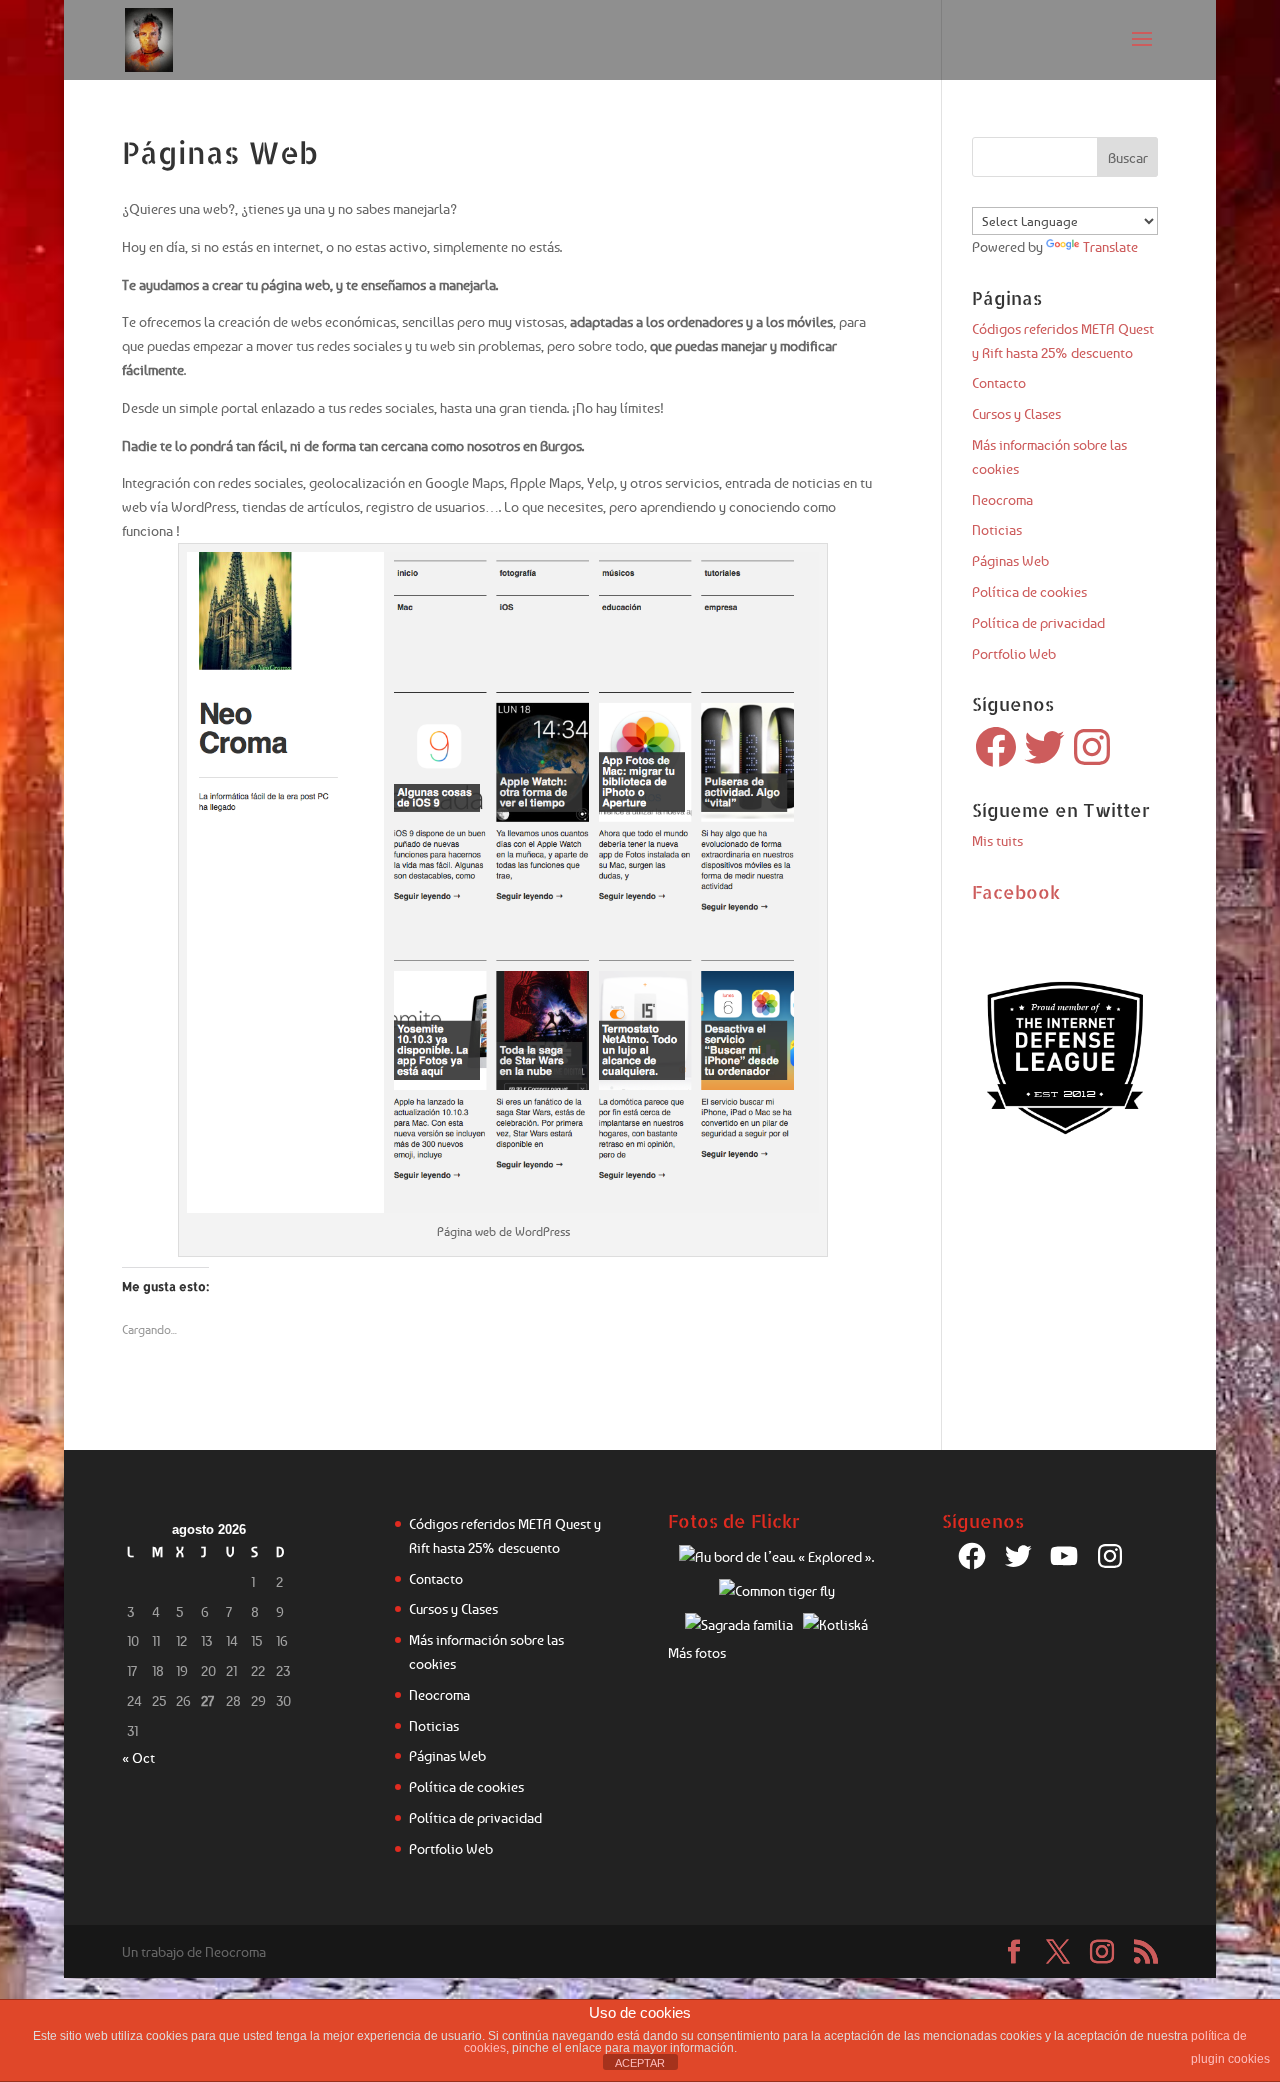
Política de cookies (1029, 591)
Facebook (1016, 891)
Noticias (997, 529)
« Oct (138, 1757)
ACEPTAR (640, 2063)
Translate (1110, 246)
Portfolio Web (1014, 653)
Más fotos (697, 1652)
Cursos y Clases (1016, 413)
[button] (503, 882)
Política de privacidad (1038, 622)
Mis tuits (997, 840)
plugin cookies (1230, 2059)
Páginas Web (1010, 560)
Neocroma (1002, 499)
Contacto (999, 382)
